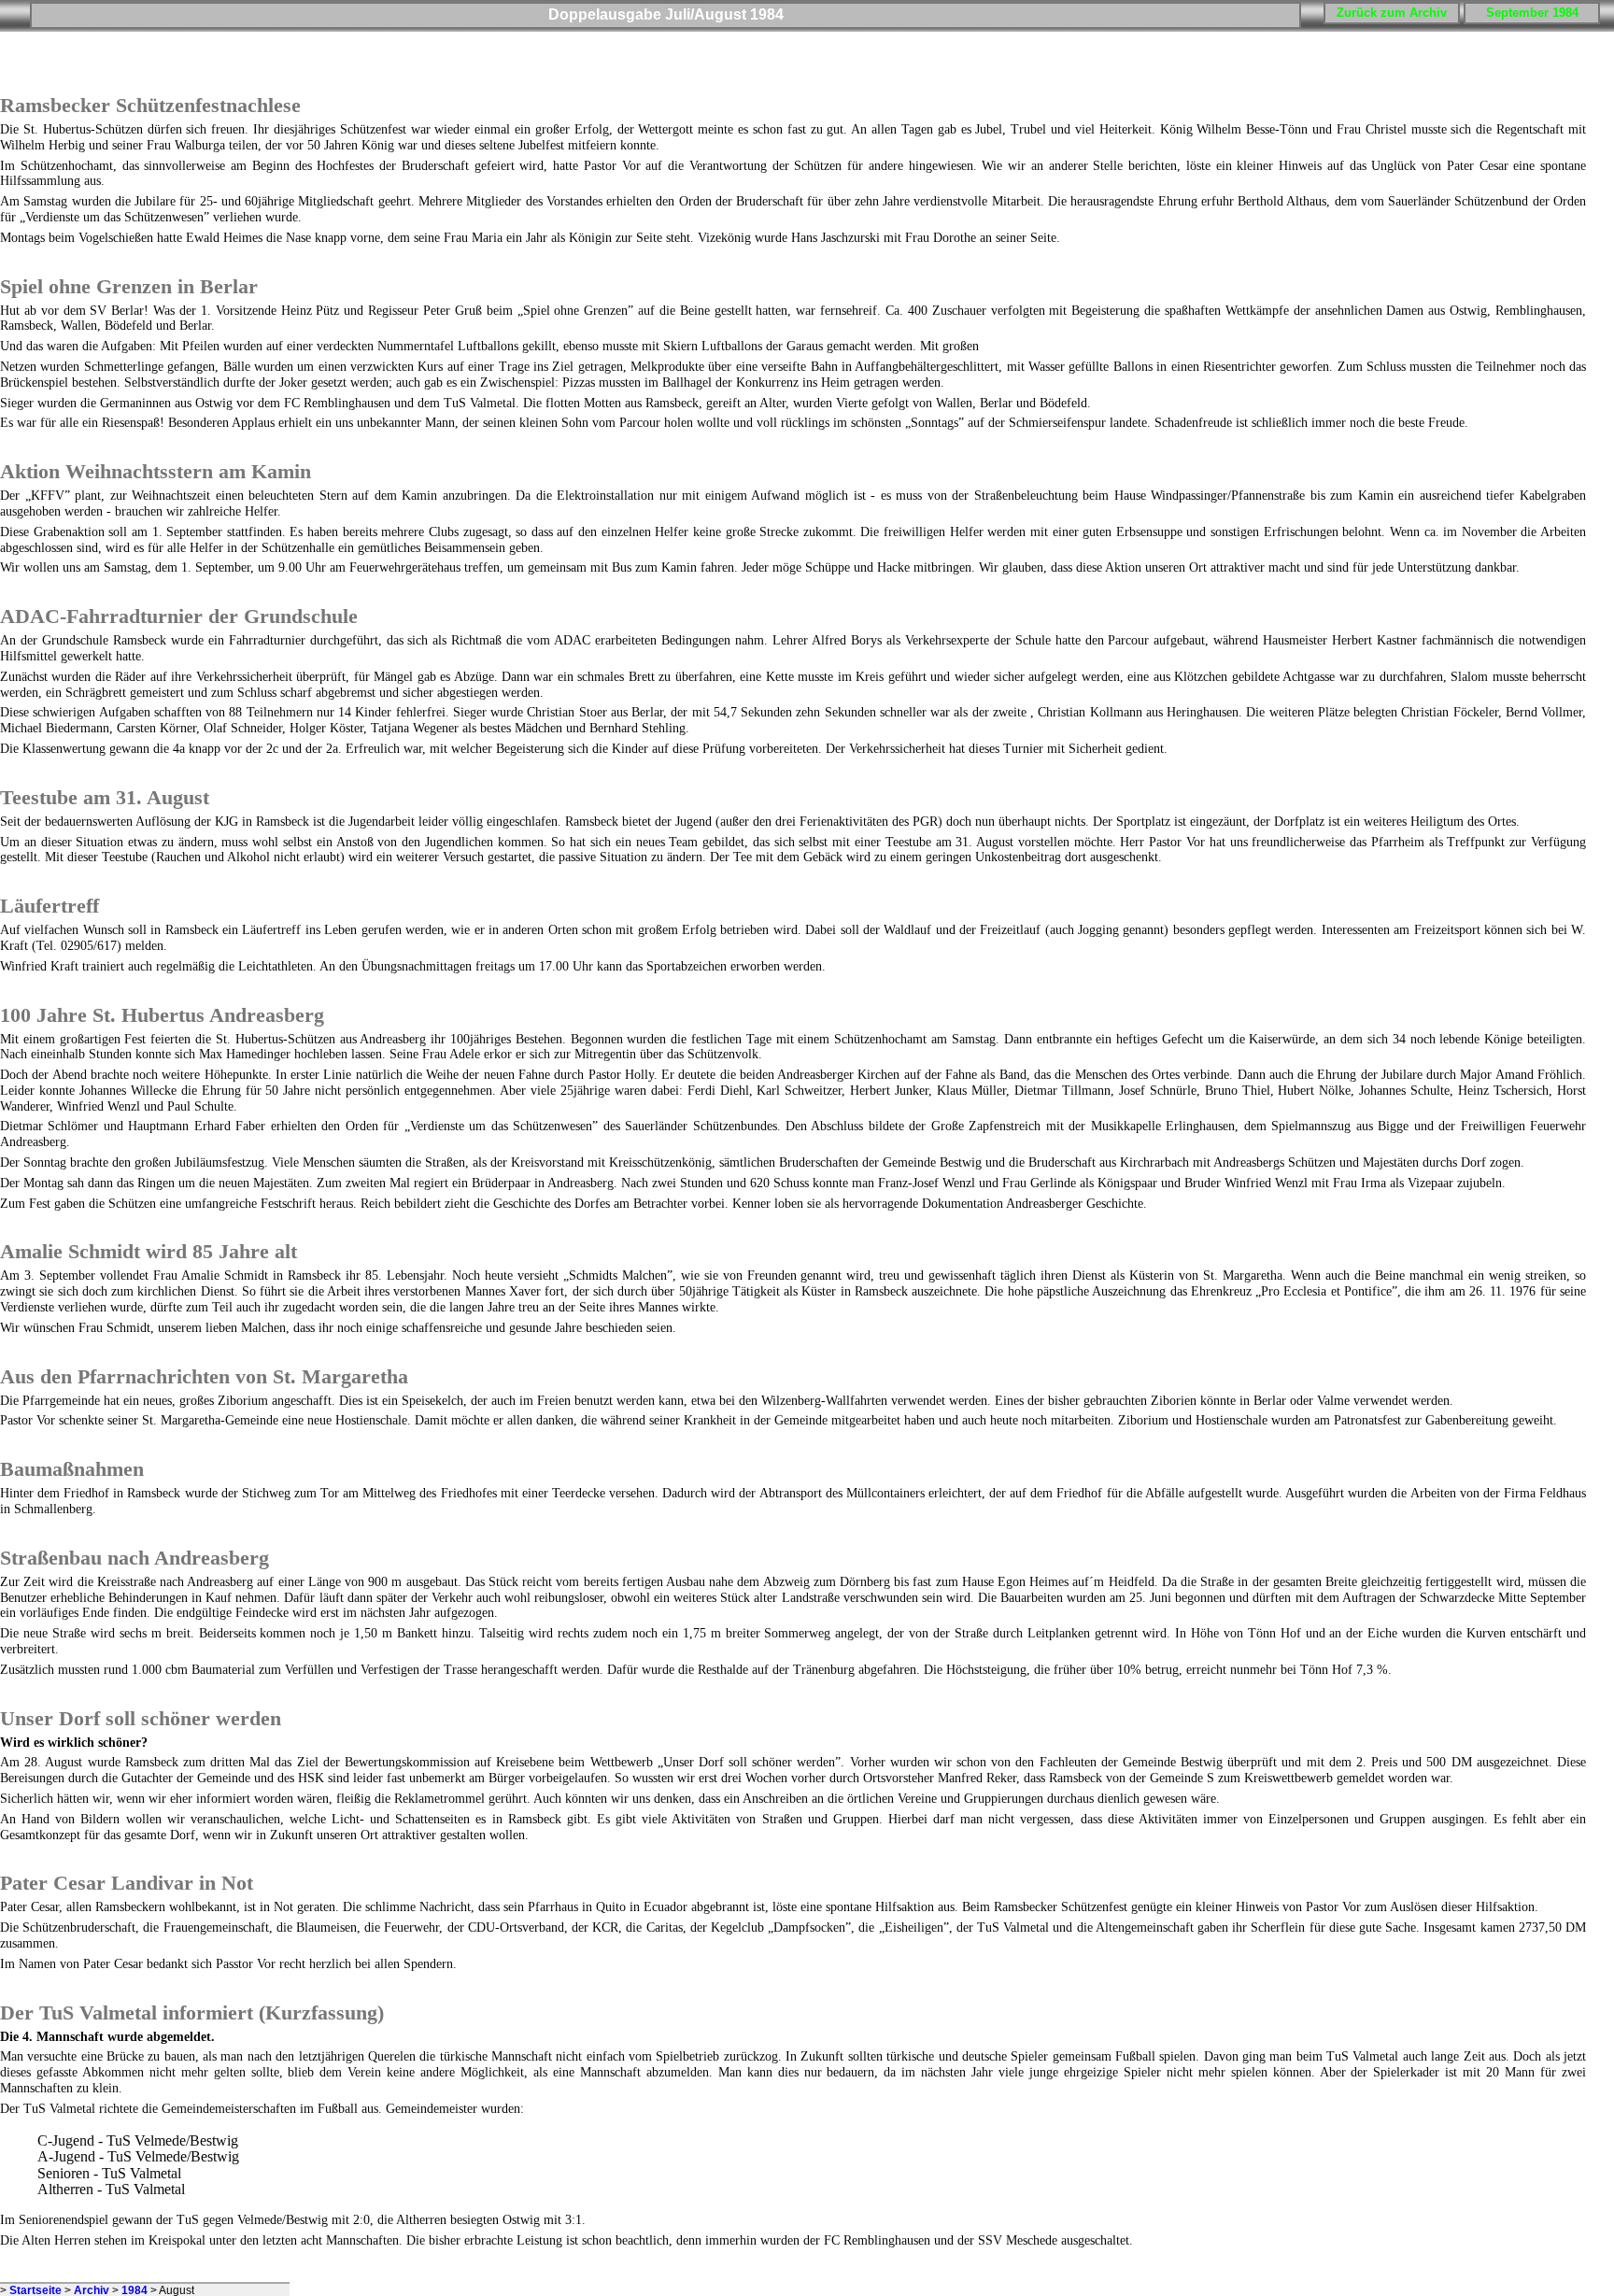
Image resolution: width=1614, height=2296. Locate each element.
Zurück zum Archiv (1392, 13)
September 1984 (1532, 13)
